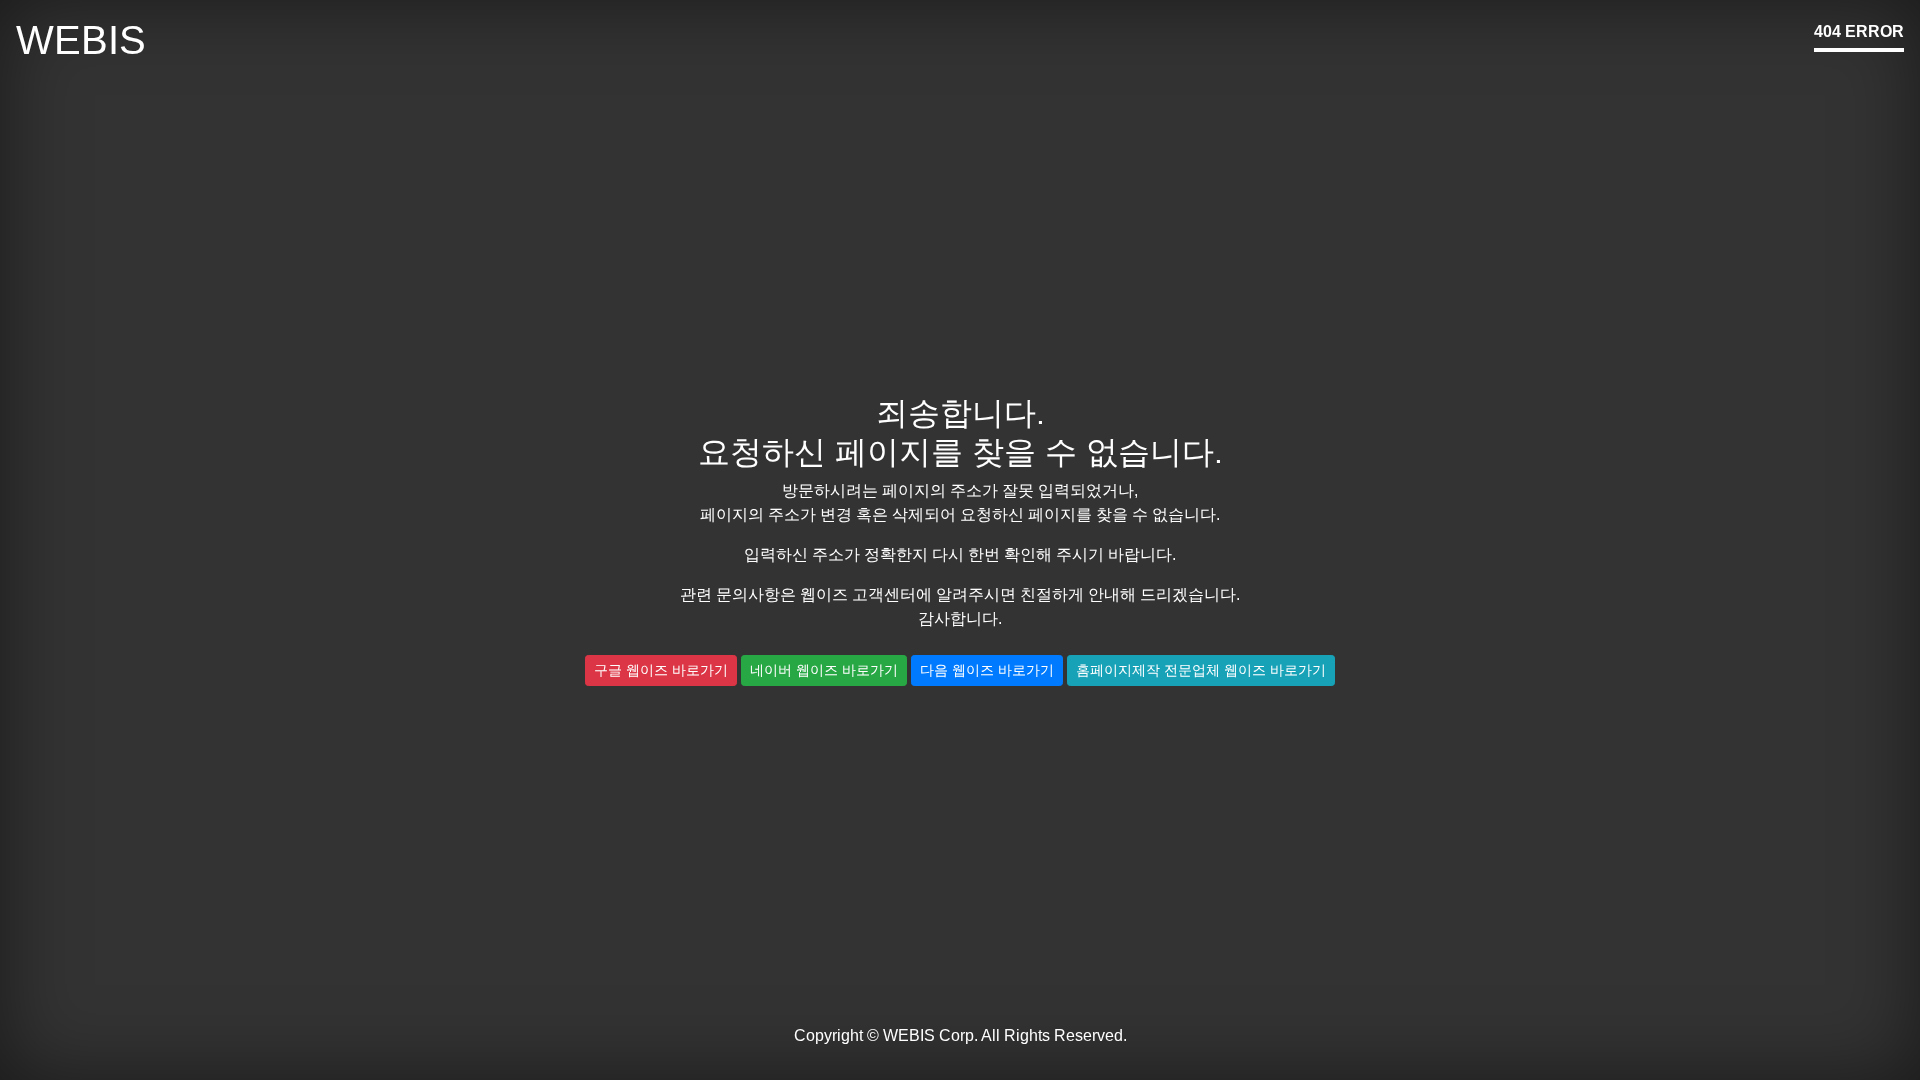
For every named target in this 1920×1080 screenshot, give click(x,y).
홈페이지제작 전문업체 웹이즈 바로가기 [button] (1201, 670)
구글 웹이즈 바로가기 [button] (661, 670)
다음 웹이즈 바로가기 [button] (987, 670)
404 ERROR (1859, 31)
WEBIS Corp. (930, 1035)
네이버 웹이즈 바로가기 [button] (824, 670)
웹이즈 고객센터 (858, 594)
